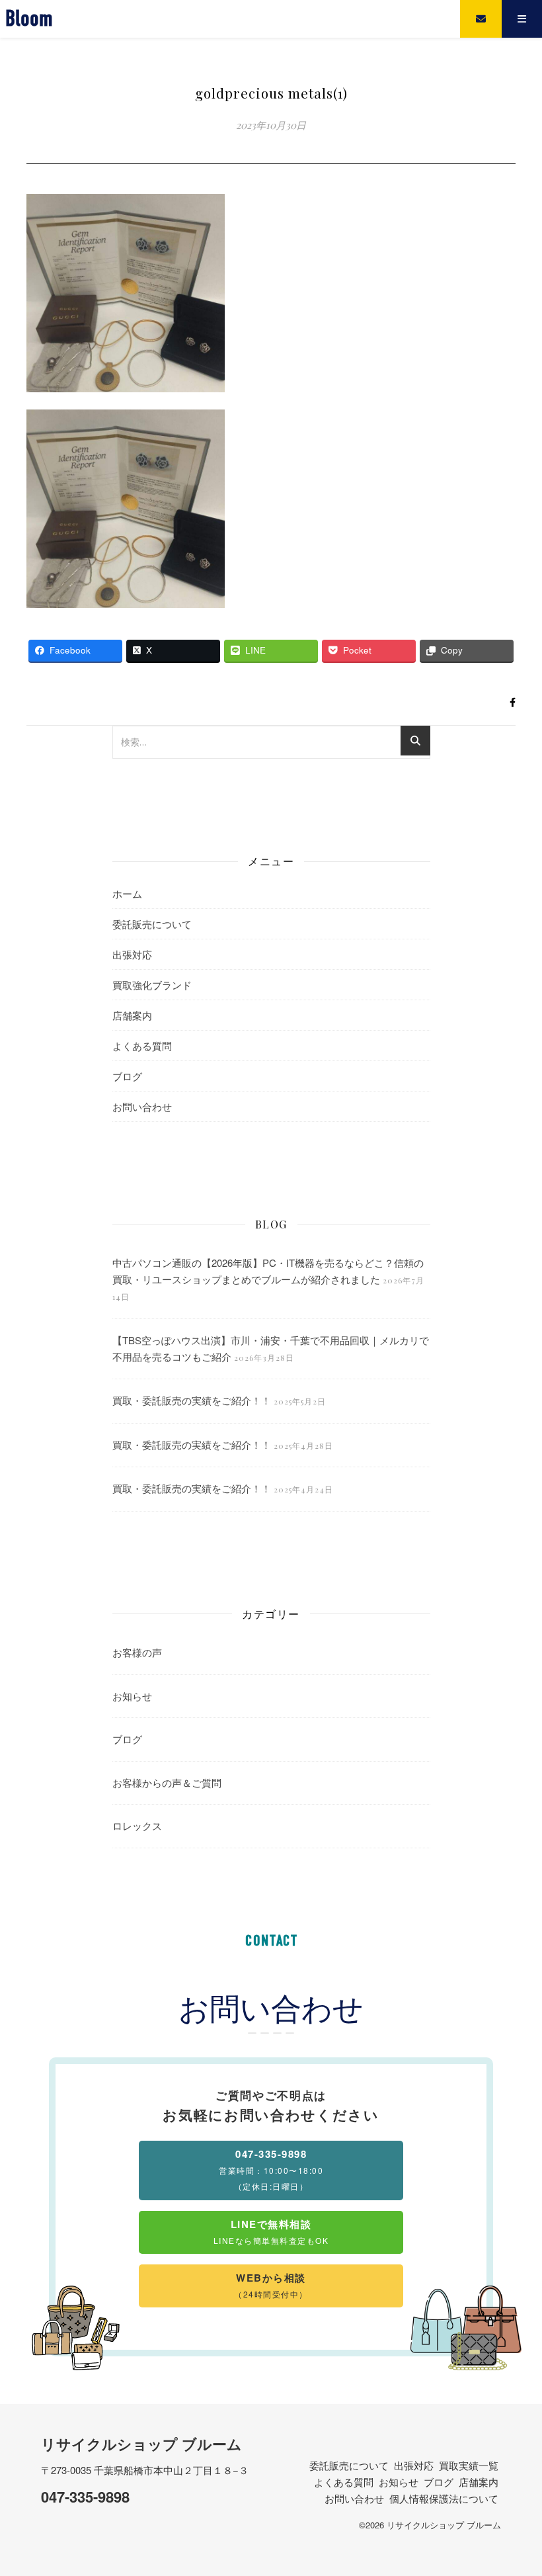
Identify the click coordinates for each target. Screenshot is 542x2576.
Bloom (29, 19)
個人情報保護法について (444, 2498)
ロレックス (137, 1825)
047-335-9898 (85, 2497)
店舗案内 (132, 1015)
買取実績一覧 (469, 2465)
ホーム (127, 893)
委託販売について (152, 924)
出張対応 (132, 954)
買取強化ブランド (152, 985)
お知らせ (132, 1696)
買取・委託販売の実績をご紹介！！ (192, 1400)
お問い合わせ (142, 1106)
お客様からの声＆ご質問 (167, 1782)
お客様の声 (137, 1652)
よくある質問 (142, 1046)
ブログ (127, 1076)
